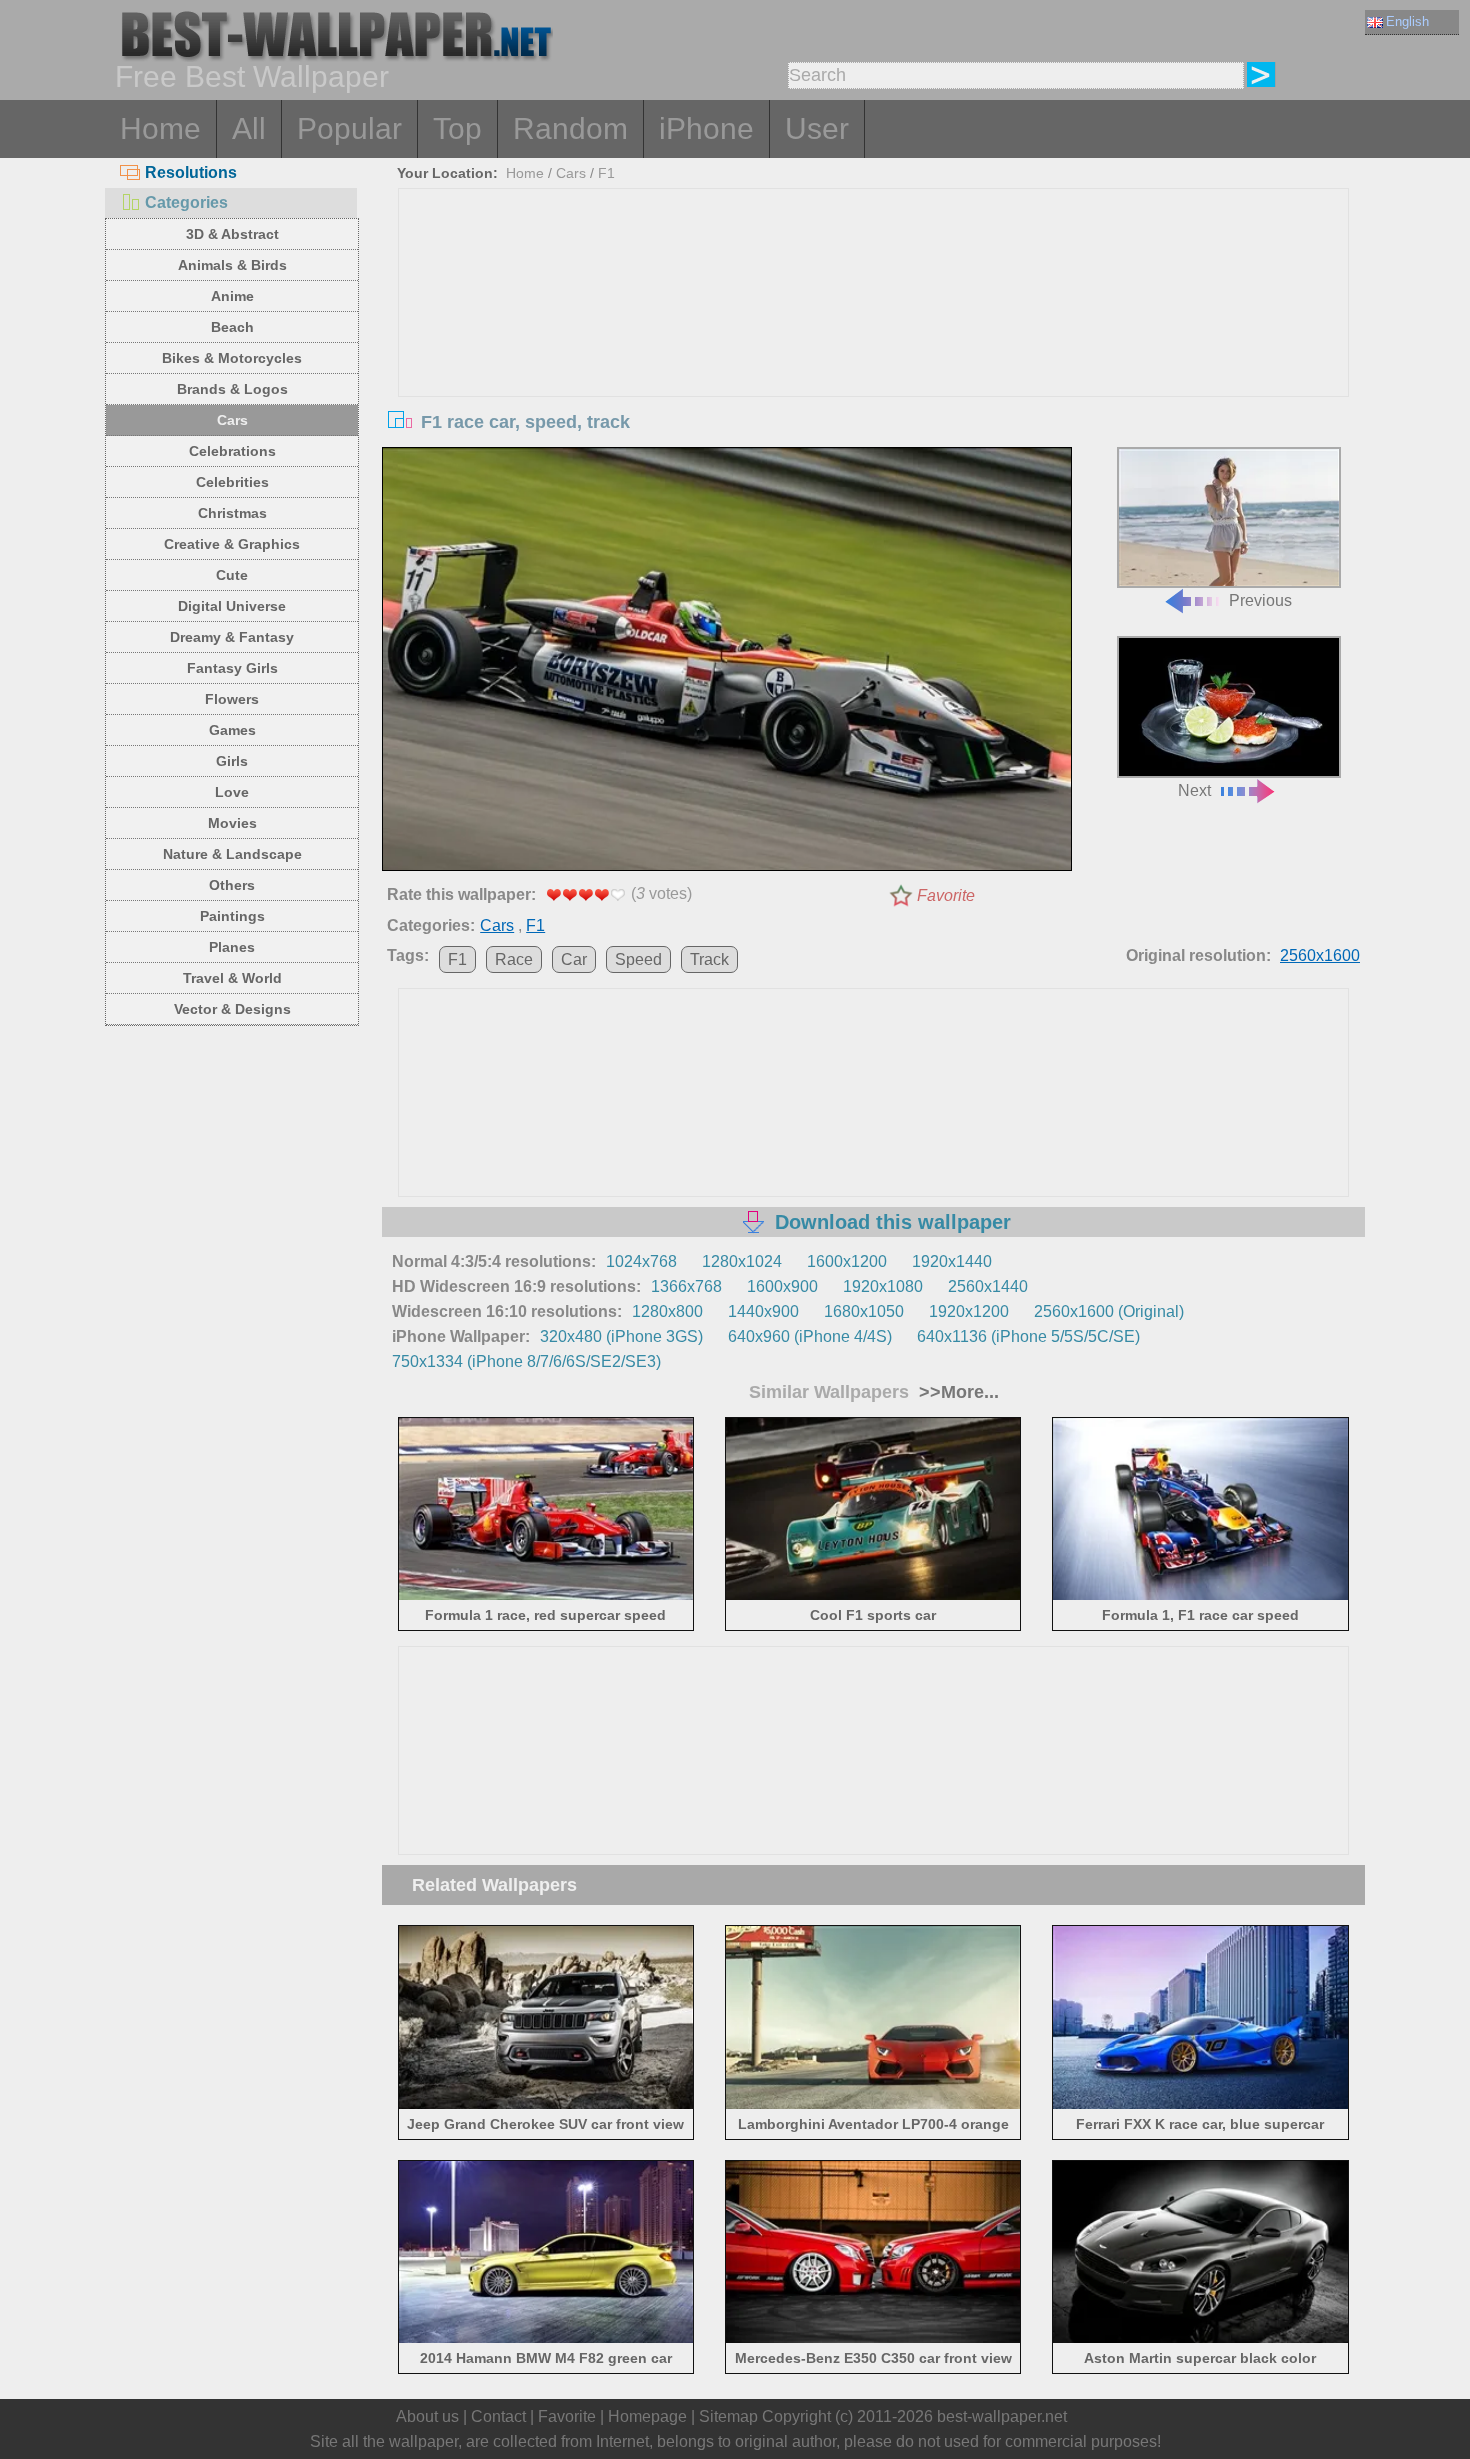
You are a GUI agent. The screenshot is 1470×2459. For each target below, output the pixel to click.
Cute (232, 575)
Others (232, 885)
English (1407, 21)
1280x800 (667, 1311)
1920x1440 (952, 1261)
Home (160, 128)
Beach (232, 327)
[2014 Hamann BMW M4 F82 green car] (546, 2339)
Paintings (232, 916)
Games (232, 730)
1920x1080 (883, 1286)
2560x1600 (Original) (1109, 1311)
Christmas (232, 513)
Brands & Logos (232, 389)
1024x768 (641, 1261)
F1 (606, 173)
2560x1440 (988, 1286)
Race (514, 959)
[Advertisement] (874, 339)
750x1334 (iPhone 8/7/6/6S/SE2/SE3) (526, 1361)
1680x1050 (864, 1311)
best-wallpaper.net (1002, 2416)
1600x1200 (847, 1261)
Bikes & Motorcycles (232, 358)
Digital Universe (232, 606)
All (249, 128)
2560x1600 (1320, 955)
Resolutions (191, 172)
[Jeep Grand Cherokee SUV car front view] (546, 2104)
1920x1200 (969, 1311)
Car (574, 959)
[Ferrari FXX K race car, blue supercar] (1200, 2104)
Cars (232, 420)
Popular (349, 128)
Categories (186, 202)
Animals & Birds (232, 265)
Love (232, 792)
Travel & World (232, 978)
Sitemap (728, 2416)
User (817, 128)
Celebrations (232, 451)
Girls (232, 761)
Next (1194, 790)
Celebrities (232, 482)
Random (570, 128)
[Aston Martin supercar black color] (1200, 2339)
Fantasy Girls (232, 668)
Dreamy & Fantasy (232, 637)
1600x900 (782, 1286)
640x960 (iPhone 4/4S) (810, 1336)
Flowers (232, 699)
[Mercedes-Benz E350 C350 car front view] (873, 2339)
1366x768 (686, 1286)
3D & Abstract (232, 234)
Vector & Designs (232, 1009)
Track (709, 959)
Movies (232, 823)
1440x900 (763, 1311)
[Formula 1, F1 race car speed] (1200, 1596)
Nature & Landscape (232, 854)
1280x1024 (742, 1261)
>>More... (956, 1392)
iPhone (706, 128)
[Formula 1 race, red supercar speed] (546, 1596)
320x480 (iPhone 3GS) (621, 1336)
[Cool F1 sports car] (873, 1596)
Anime (232, 296)
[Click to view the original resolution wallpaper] (727, 663)
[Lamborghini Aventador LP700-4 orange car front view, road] (873, 2104)
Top (457, 128)
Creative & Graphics (232, 544)
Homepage (647, 2416)
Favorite (946, 895)
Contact (498, 2416)
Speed (638, 959)
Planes (232, 947)
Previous (1260, 600)
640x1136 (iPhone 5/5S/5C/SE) (1028, 1336)
